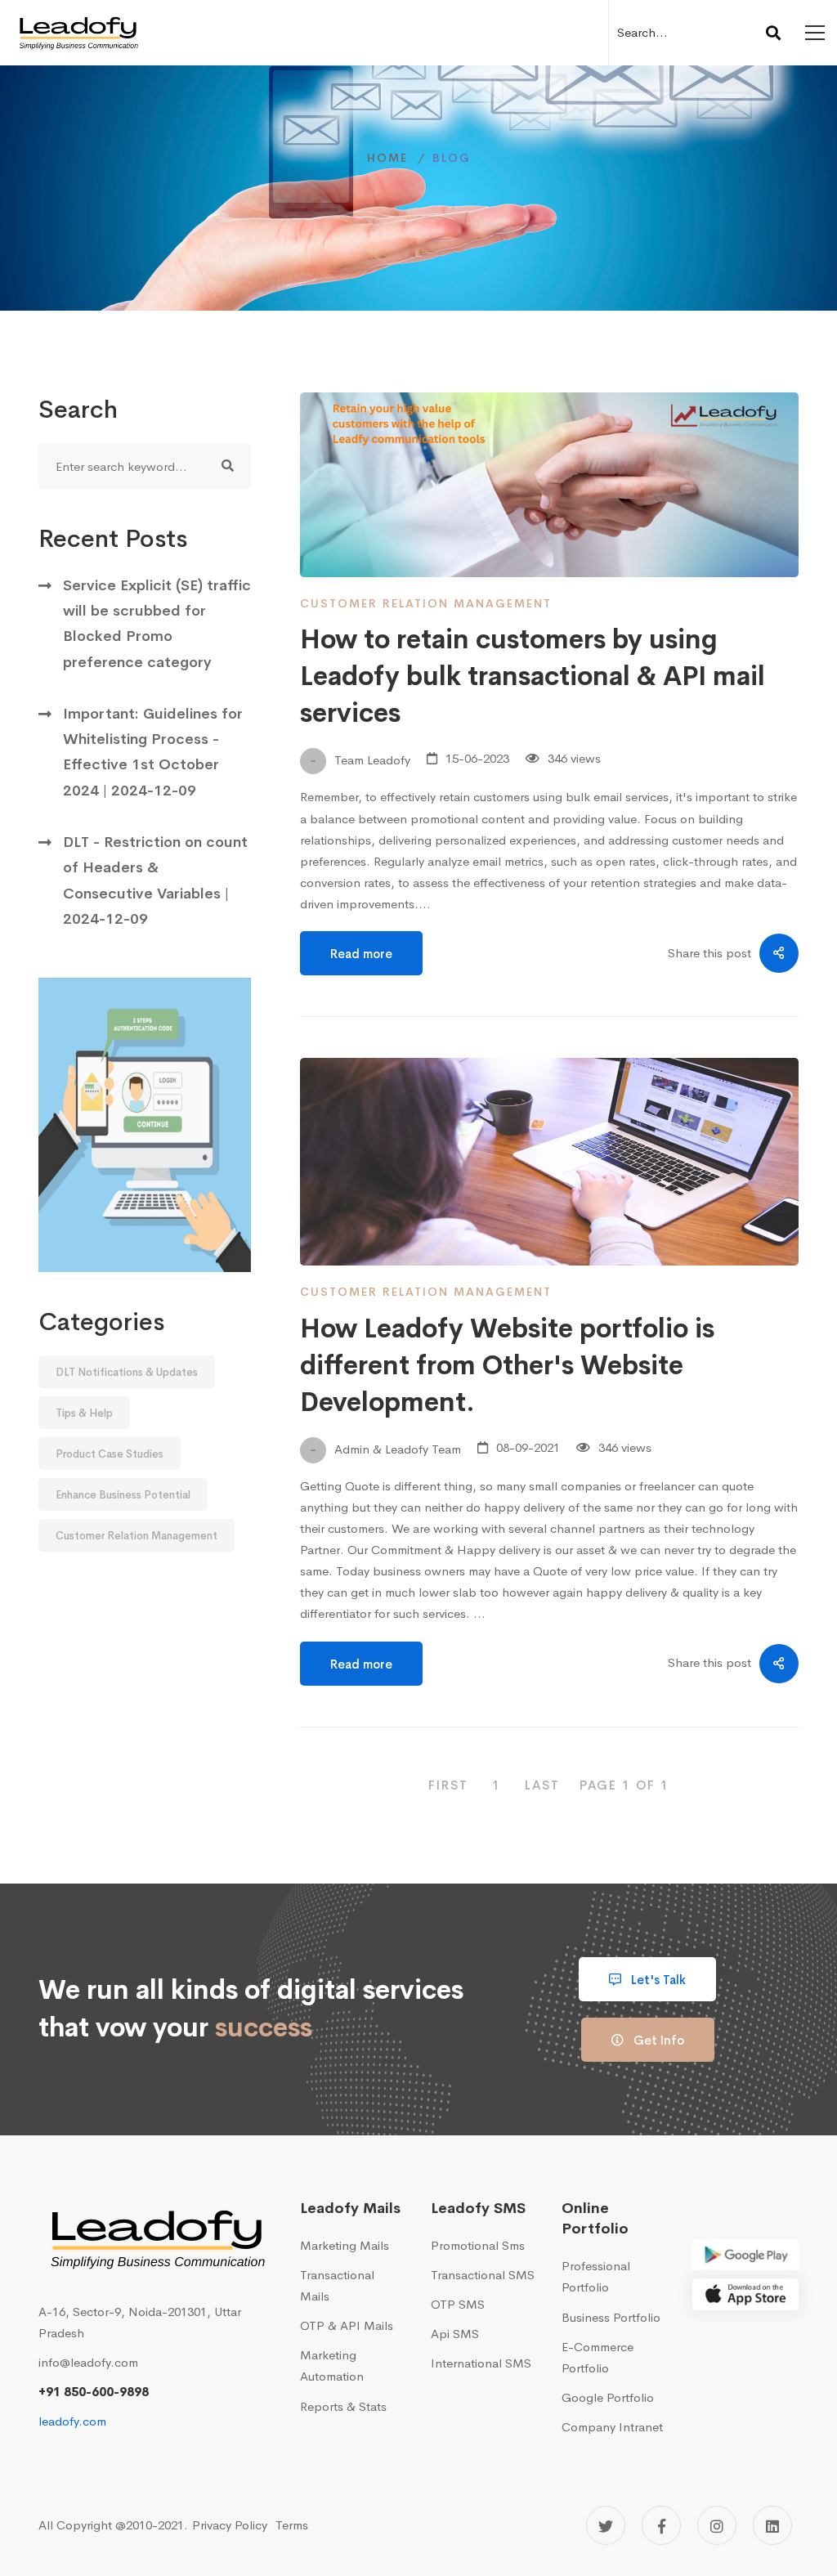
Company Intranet (612, 2427)
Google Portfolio (608, 2397)
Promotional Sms (478, 2245)
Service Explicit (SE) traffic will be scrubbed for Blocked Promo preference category (157, 624)
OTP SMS (458, 2304)
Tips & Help (84, 1413)
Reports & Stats (343, 2406)
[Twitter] (606, 2525)
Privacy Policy (230, 2525)
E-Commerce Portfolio (598, 2357)
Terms (292, 2525)
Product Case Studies (110, 1454)
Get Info (657, 2040)
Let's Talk (657, 1980)
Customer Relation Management (137, 1536)
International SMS (481, 2363)
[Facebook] (661, 2525)
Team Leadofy (371, 760)
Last (542, 1785)
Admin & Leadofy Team (396, 1448)
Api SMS (455, 2334)
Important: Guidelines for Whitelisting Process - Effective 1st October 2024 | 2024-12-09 (153, 752)
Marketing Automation (332, 2365)
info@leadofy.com (88, 2362)
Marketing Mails (345, 2245)
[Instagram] (717, 2525)
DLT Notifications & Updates (127, 1372)
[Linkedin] (772, 2525)
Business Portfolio (611, 2317)
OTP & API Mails (347, 2325)
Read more (361, 954)
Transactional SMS (483, 2275)
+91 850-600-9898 (94, 2392)
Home (387, 158)
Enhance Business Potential (123, 1495)
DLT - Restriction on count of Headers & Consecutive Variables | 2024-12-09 (155, 880)
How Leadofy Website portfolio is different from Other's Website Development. (507, 1366)
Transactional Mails (337, 2285)
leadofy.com (72, 2421)
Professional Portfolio (596, 2276)
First (448, 1785)
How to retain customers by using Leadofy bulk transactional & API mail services (533, 676)
